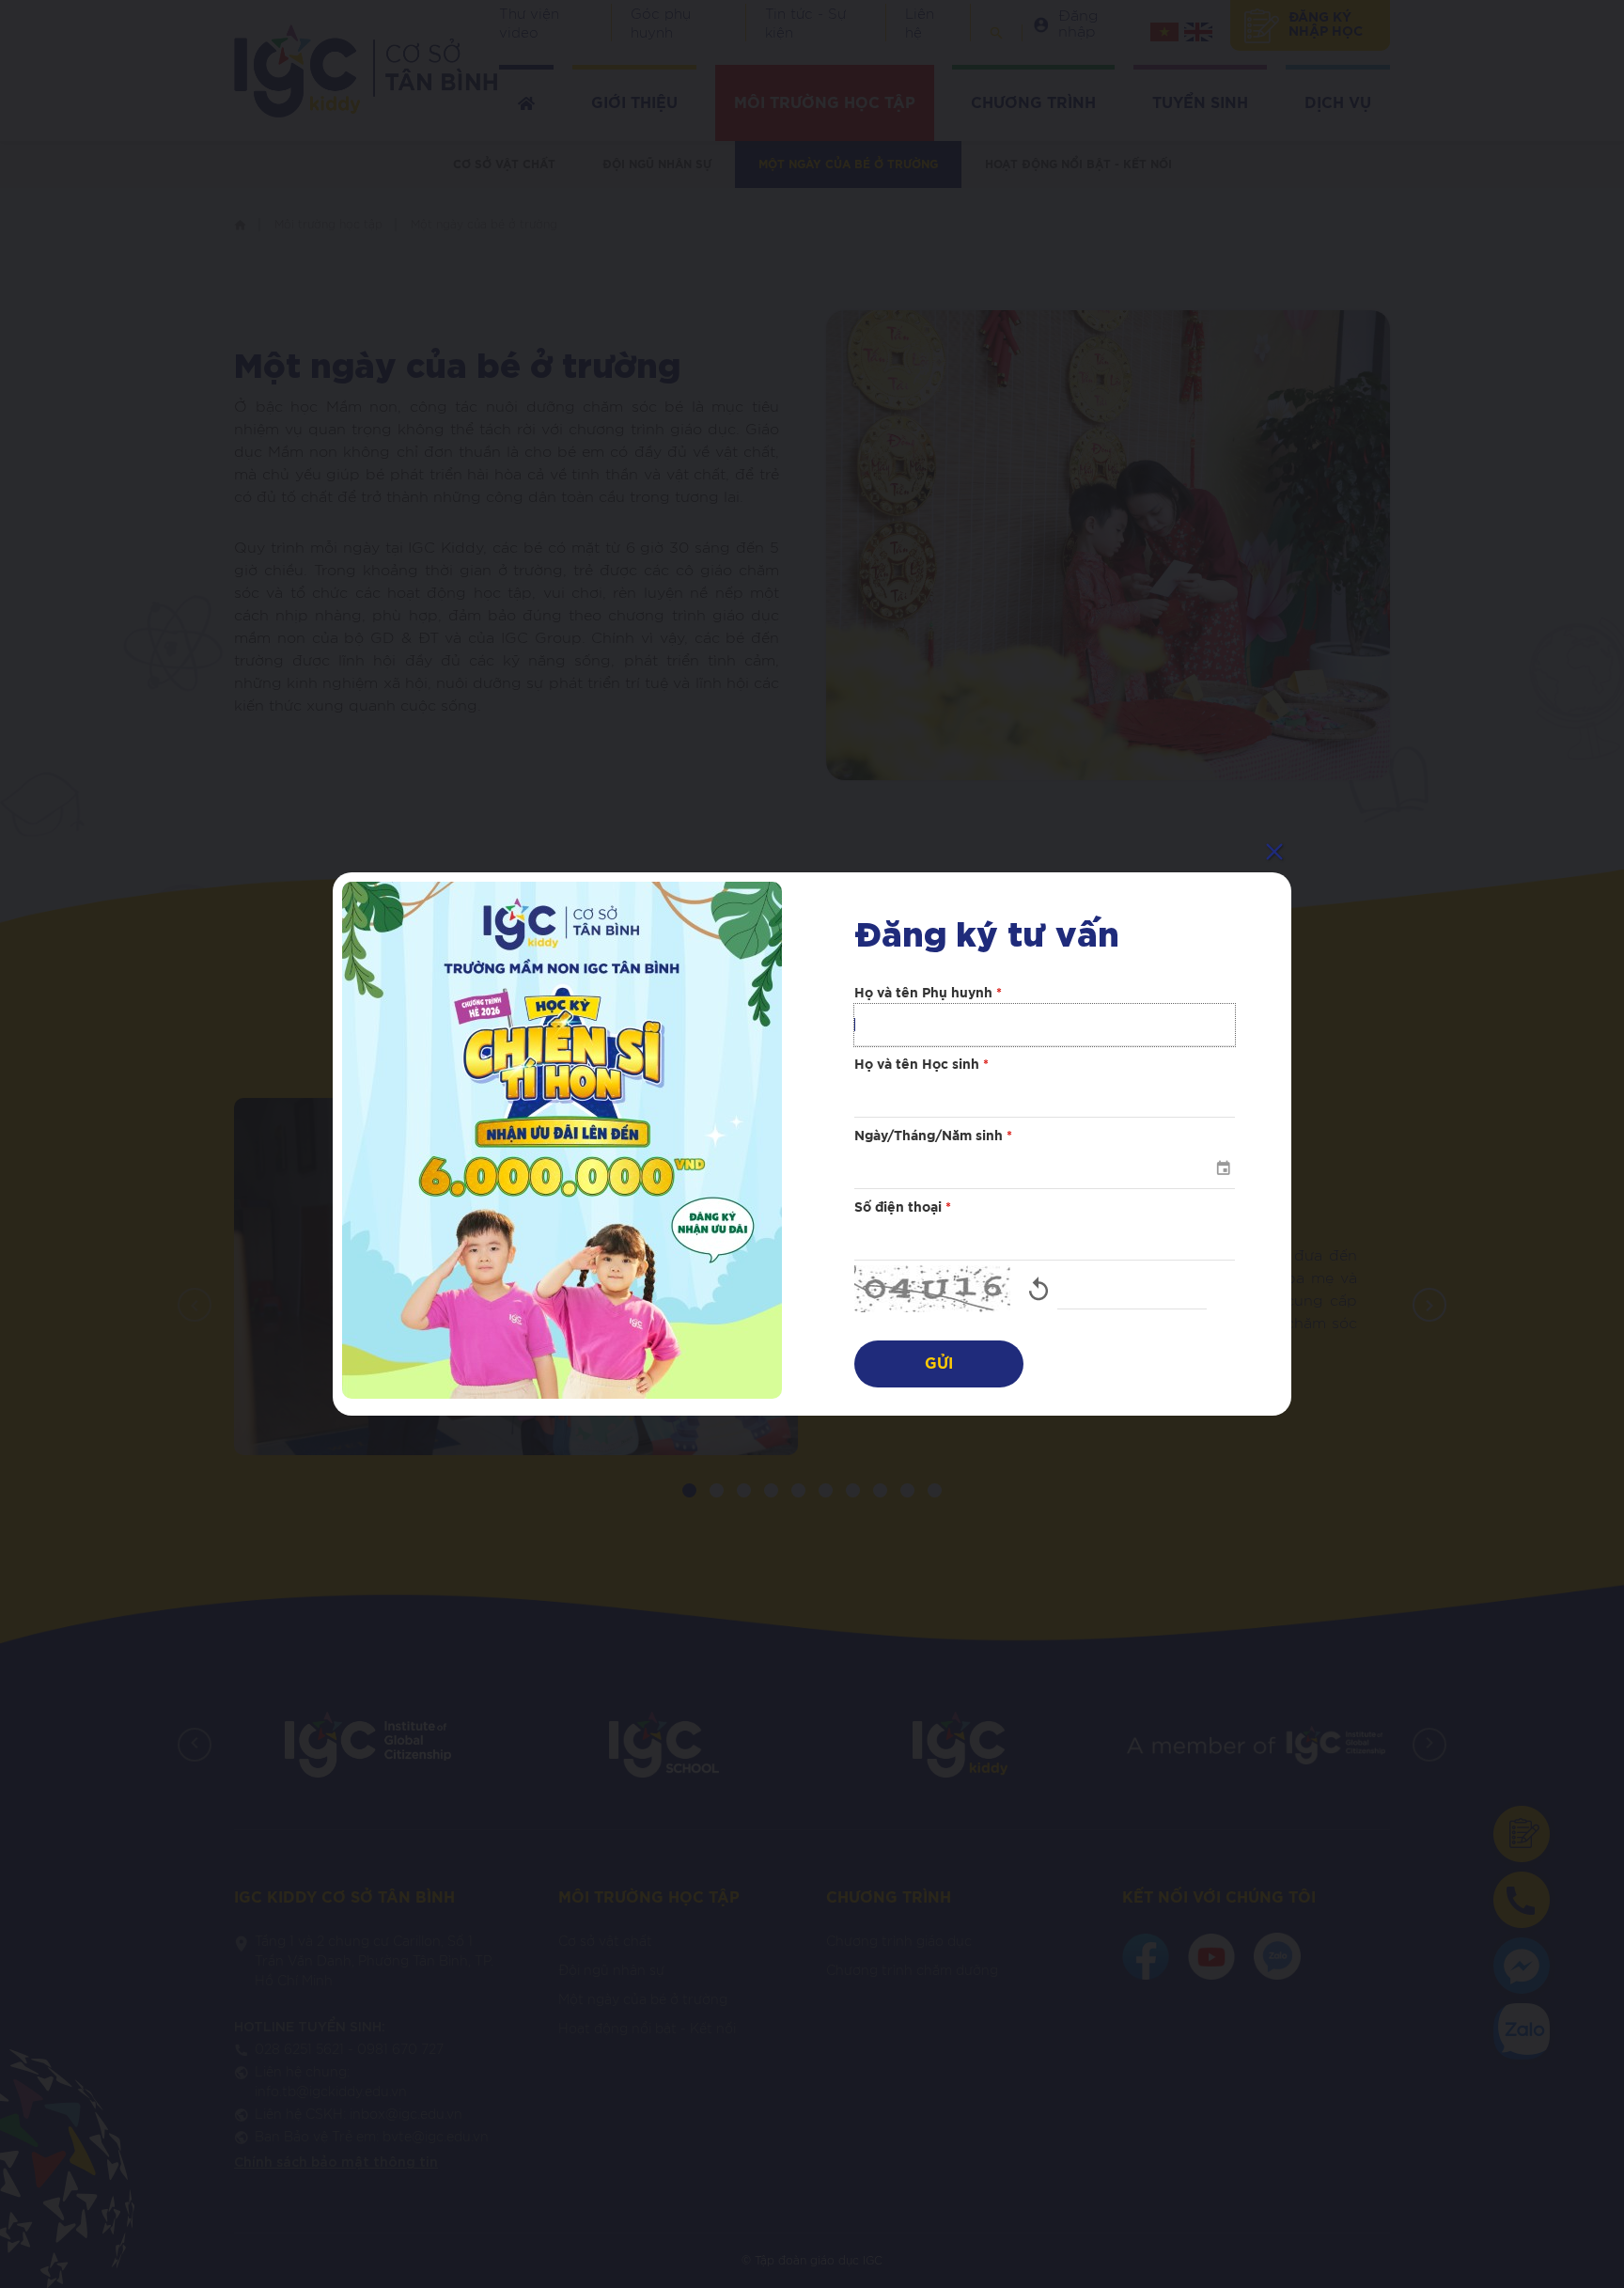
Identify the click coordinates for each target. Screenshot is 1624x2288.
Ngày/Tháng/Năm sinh (933, 1136)
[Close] (1274, 852)
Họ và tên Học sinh (921, 1065)
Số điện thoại (903, 1208)
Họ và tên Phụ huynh (928, 994)
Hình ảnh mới (1038, 1289)
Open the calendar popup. (1223, 1168)
